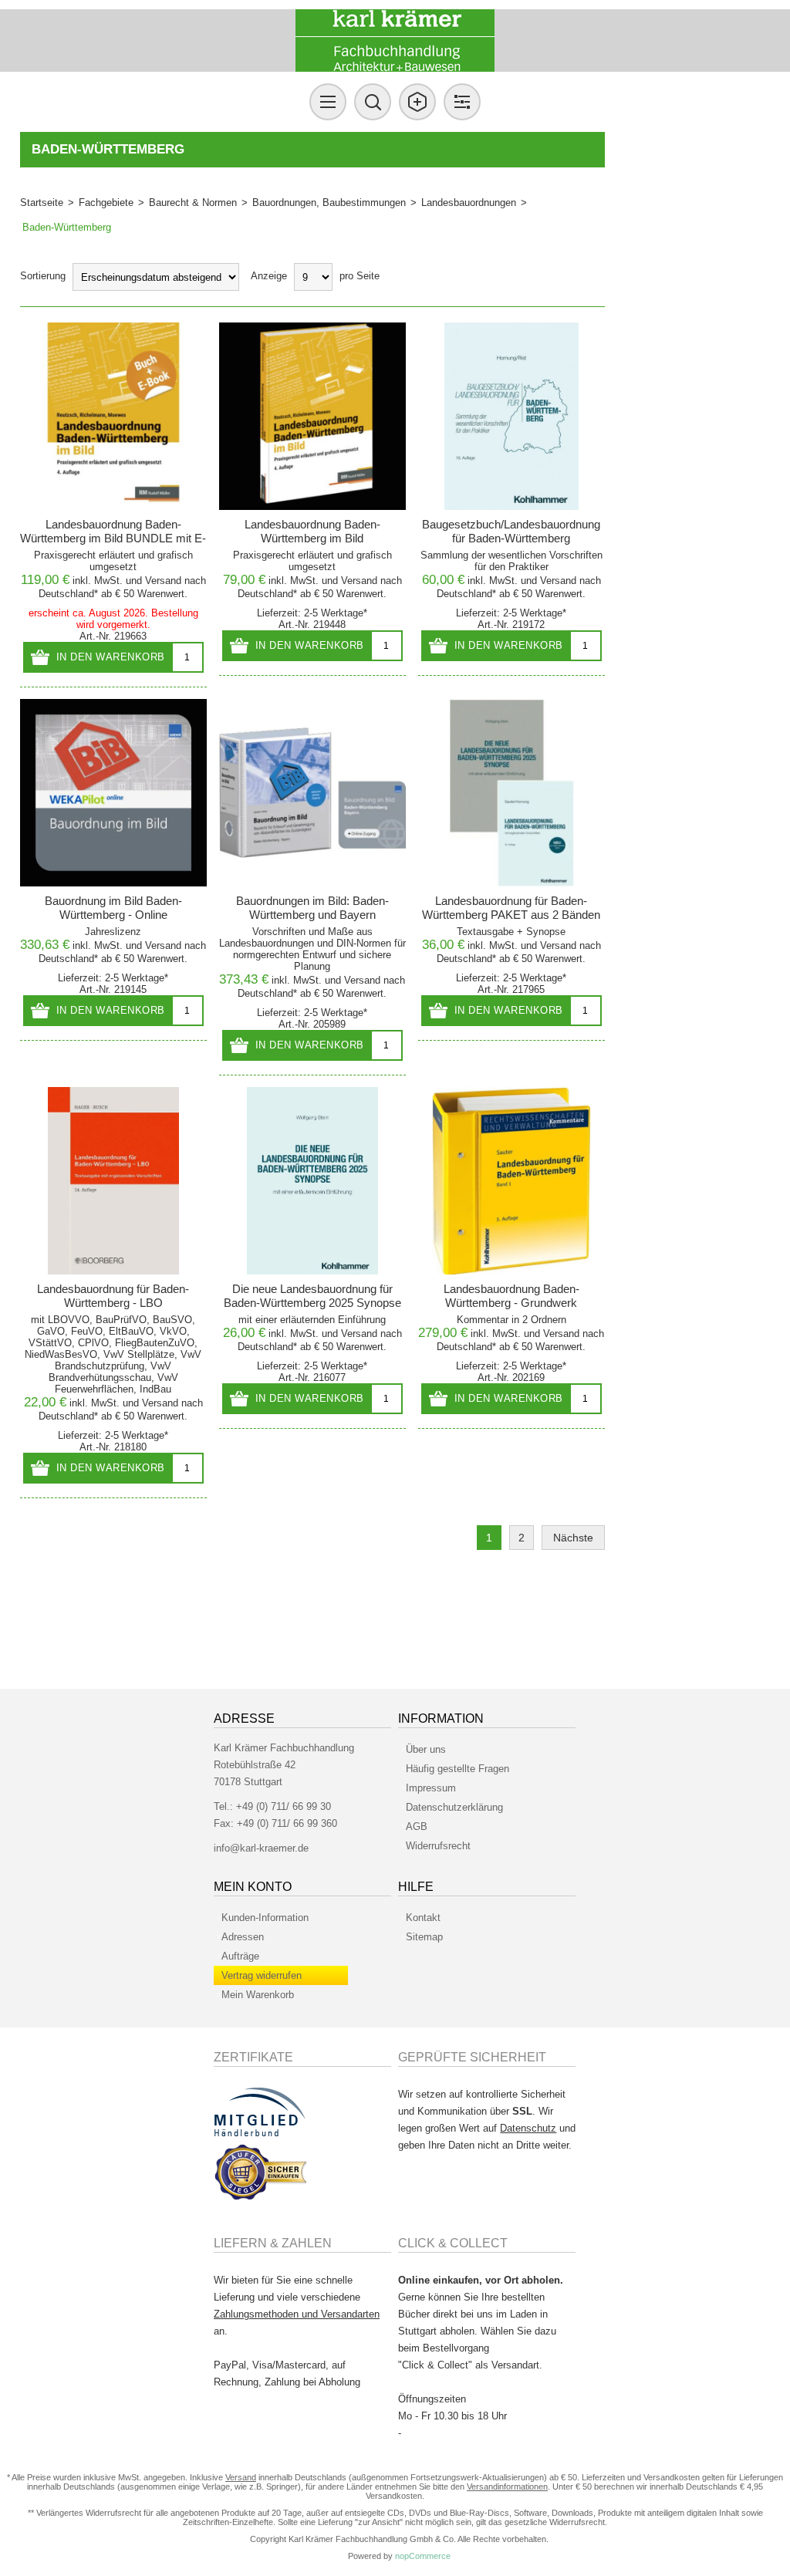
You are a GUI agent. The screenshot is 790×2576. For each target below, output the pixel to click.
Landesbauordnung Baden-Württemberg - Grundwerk (511, 1296)
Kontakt (423, 1918)
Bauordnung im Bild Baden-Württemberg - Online (113, 908)
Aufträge (240, 1956)
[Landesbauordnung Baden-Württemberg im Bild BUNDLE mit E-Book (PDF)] (114, 416)
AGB (417, 1826)
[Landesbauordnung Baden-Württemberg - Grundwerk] (512, 1181)
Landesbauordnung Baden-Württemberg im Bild (312, 531)
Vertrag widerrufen (262, 1975)
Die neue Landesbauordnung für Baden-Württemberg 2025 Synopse (312, 1296)
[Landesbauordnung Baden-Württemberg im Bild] (313, 416)
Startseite (42, 203)
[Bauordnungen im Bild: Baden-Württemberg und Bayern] (313, 793)
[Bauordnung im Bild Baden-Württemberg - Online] (114, 793)
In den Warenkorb (111, 657)
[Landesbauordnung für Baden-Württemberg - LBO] (114, 1181)
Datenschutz (528, 2128)
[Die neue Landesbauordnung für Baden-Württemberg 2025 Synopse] (313, 1181)
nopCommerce (423, 2556)
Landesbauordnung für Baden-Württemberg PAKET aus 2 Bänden (511, 908)
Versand (163, 581)
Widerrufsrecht (438, 1846)
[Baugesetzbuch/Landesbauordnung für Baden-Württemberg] (512, 416)
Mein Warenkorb (258, 1995)
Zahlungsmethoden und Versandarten (297, 2314)
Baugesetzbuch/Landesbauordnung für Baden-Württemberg (511, 531)
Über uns (426, 1749)
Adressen (243, 1937)
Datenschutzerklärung (454, 1807)
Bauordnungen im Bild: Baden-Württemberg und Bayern (312, 908)
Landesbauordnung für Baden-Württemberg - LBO (113, 1296)
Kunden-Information (265, 1918)
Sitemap (424, 1937)
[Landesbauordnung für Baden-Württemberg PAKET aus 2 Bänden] (512, 793)
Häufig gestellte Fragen (457, 1769)
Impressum (431, 1788)
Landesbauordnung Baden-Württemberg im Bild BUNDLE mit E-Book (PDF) (113, 538)
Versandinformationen (507, 2487)
